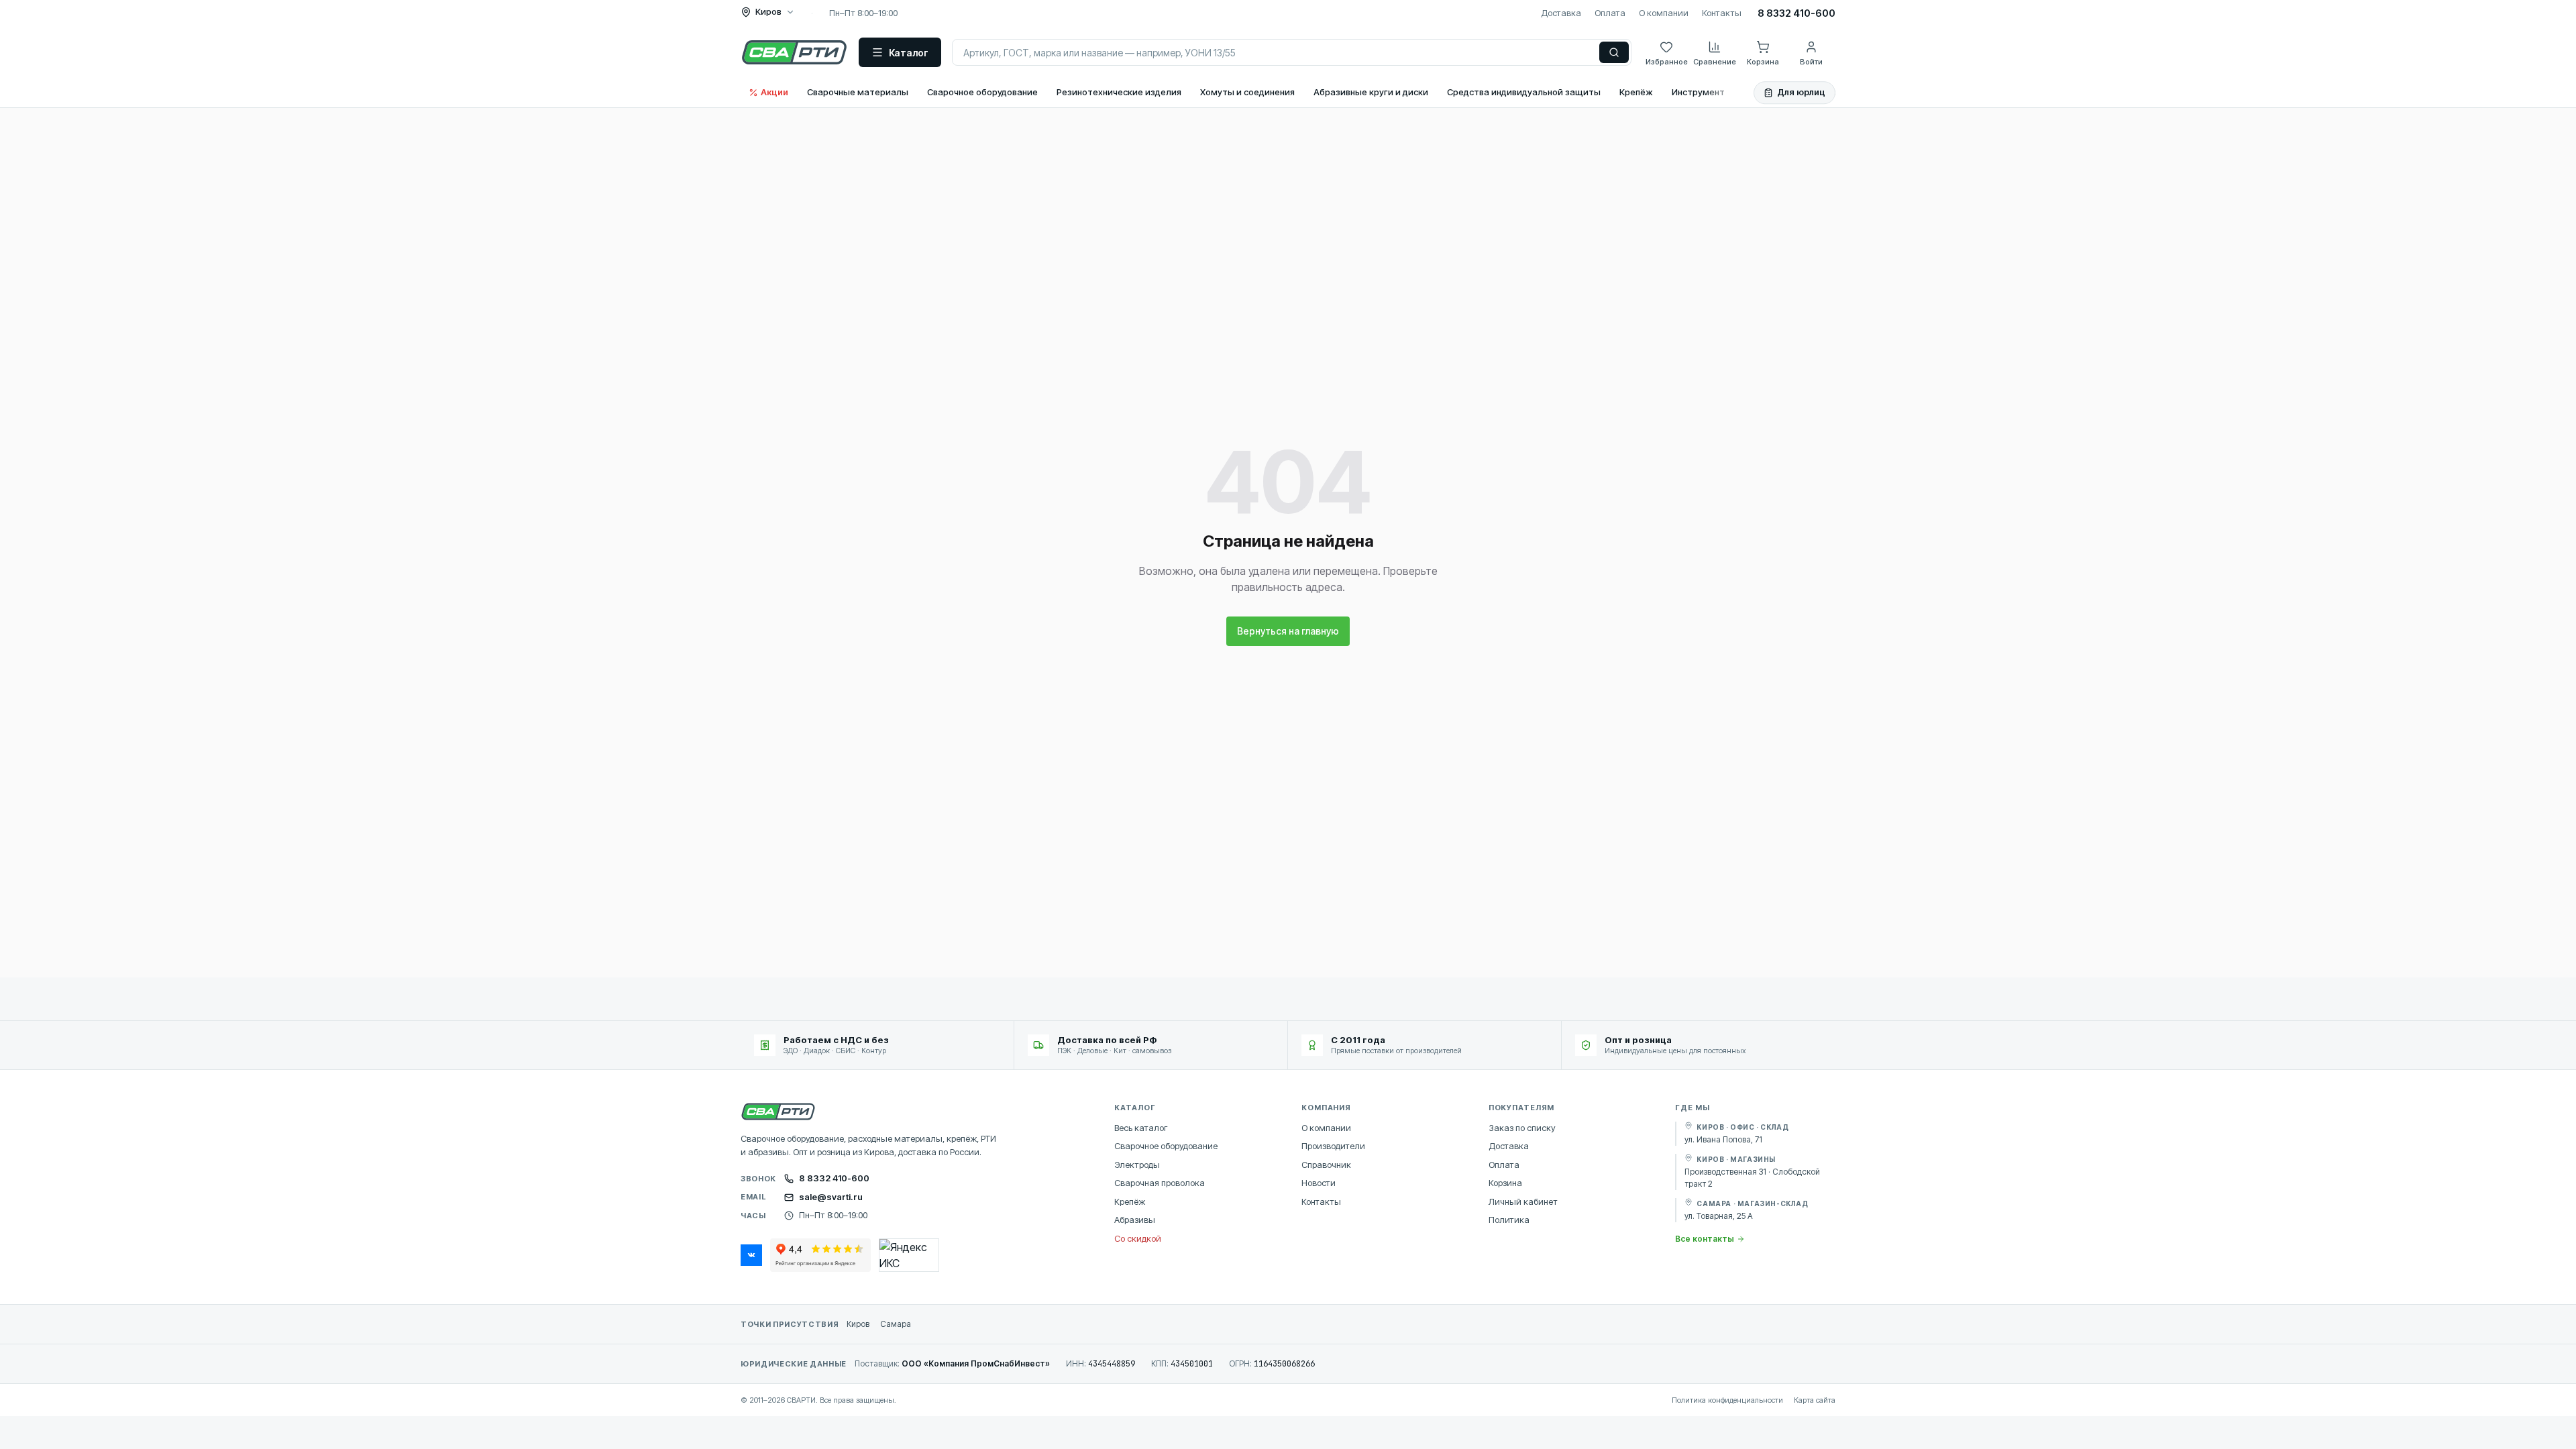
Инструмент (1698, 92)
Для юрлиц (1801, 92)
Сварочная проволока (1160, 1183)
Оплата (1610, 13)
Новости (1319, 1183)
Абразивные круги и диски (1371, 92)
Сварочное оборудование (982, 92)
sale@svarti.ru (831, 1197)
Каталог (909, 53)
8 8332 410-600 (1796, 13)
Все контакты (1705, 1239)
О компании (1664, 13)
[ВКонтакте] (751, 1255)
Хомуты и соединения (1247, 92)
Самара (896, 1324)
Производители (1333, 1146)
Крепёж (1636, 92)
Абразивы (1135, 1220)
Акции (774, 92)
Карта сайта (1815, 1400)
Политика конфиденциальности (1727, 1400)
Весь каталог (1141, 1128)
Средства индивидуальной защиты (1524, 92)
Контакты (1722, 13)
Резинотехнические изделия (1119, 92)
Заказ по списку (1522, 1128)
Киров (858, 1324)
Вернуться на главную (1288, 631)
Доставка (1561, 13)
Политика (1509, 1220)
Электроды (1137, 1165)
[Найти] (1614, 52)
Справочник (1326, 1165)
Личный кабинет (1523, 1201)
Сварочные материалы (858, 92)
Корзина (1505, 1183)
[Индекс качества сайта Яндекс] (909, 1255)
